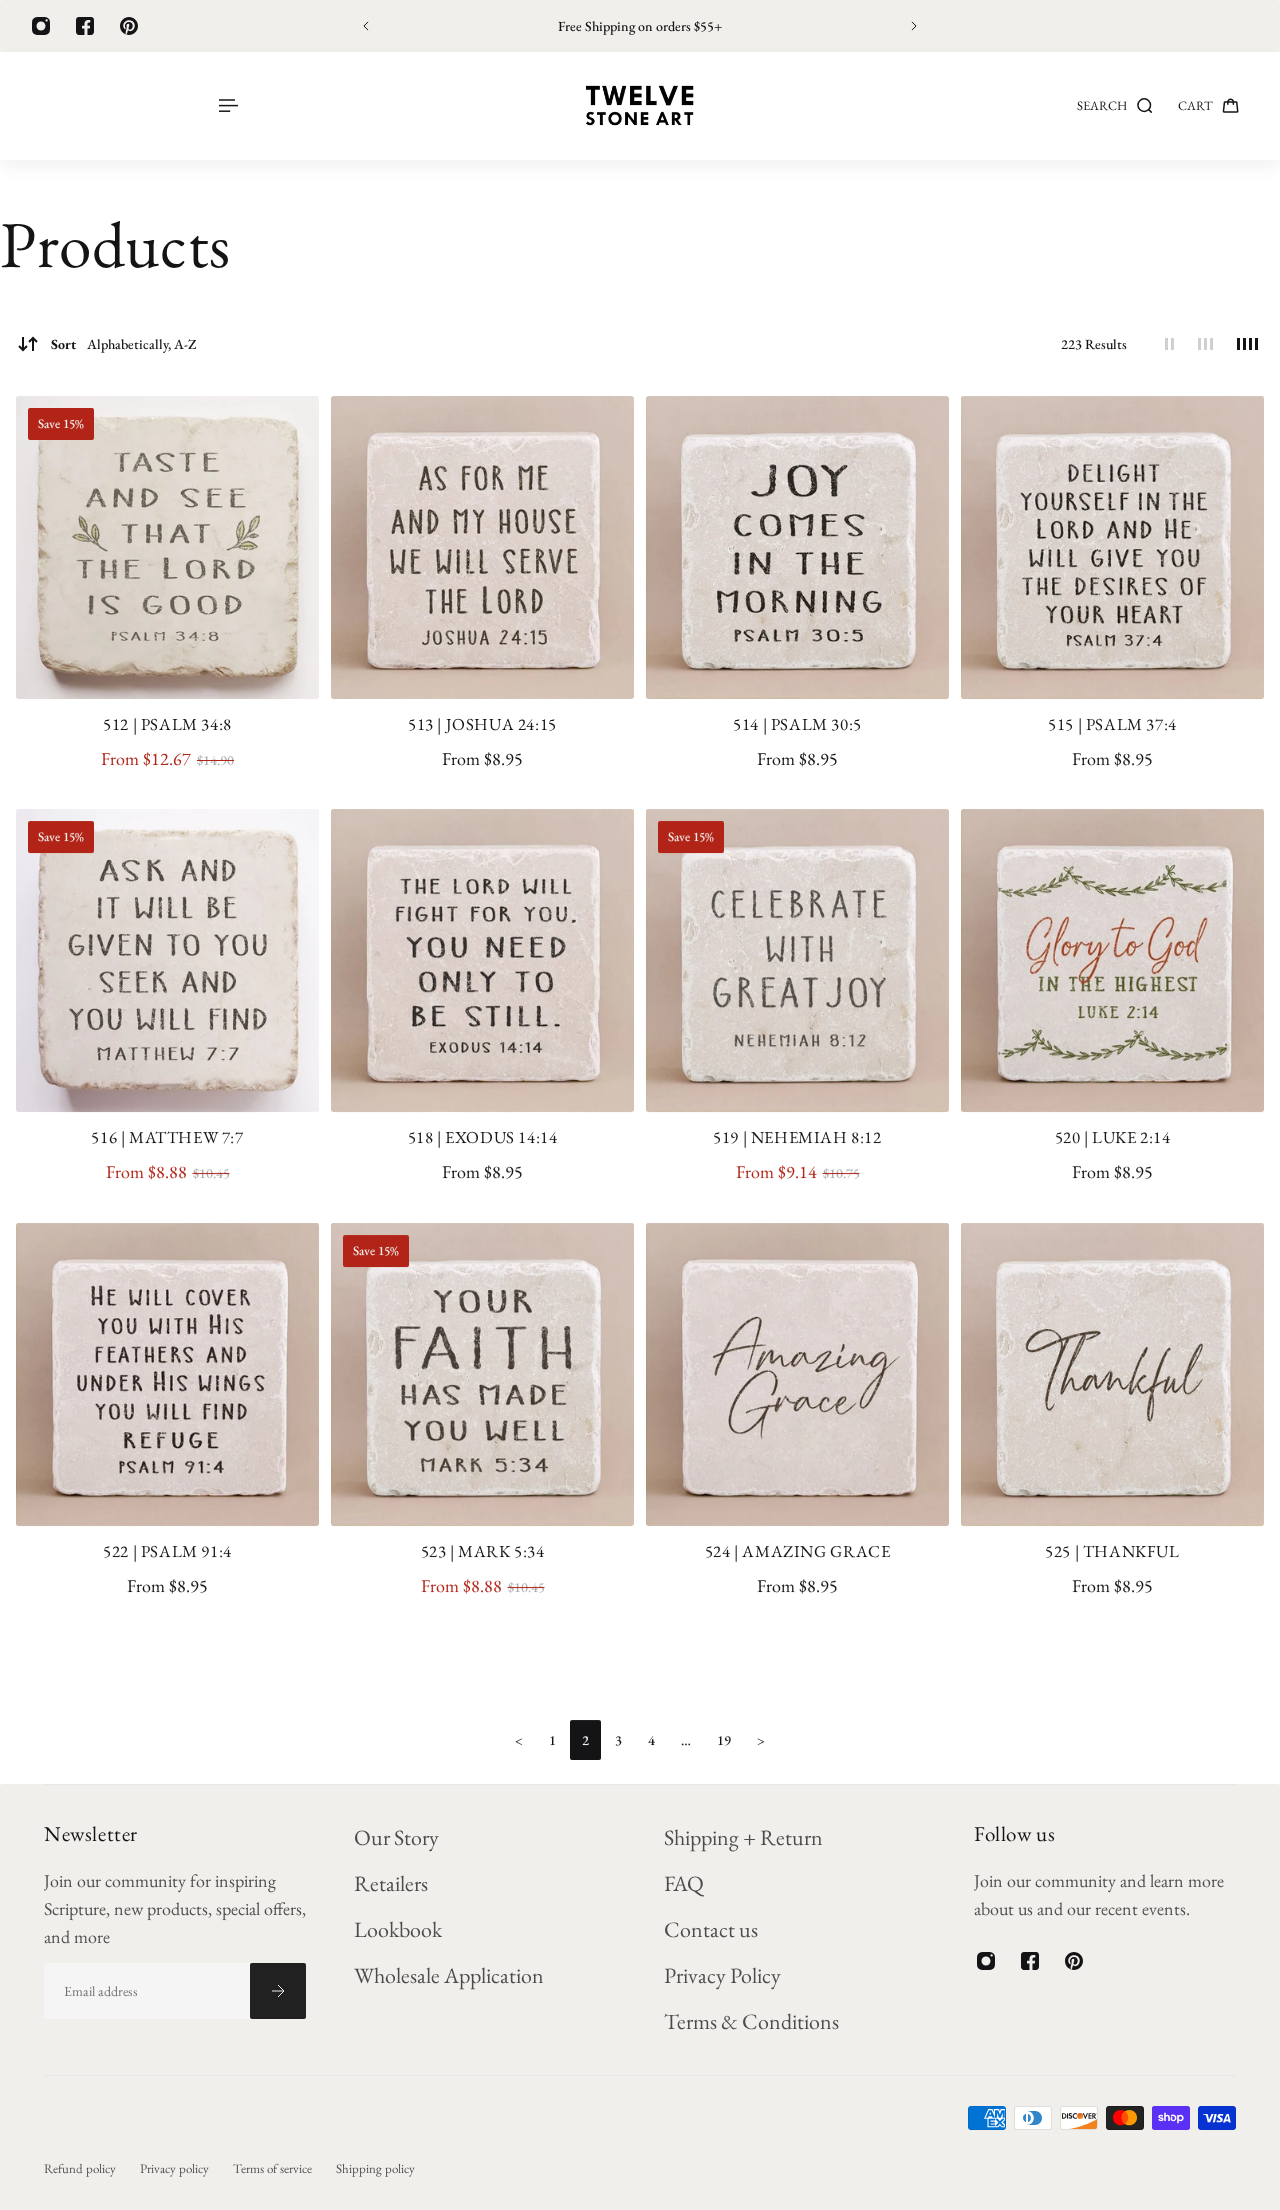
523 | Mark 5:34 (483, 1551)
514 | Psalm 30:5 (797, 724)
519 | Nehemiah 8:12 (797, 1137)
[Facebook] (85, 26)
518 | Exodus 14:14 (483, 1137)
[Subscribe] (278, 1991)
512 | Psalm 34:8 (167, 724)
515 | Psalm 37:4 (1112, 724)
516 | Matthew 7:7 (167, 1137)
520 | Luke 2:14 (1113, 1137)
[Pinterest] (129, 26)
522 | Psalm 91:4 (167, 1551)
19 (724, 1740)
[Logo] (640, 106)
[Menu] (227, 105)
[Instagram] (41, 26)
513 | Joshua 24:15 (482, 724)
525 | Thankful (1112, 1551)
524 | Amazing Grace (797, 1551)
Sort (123, 344)
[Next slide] (914, 26)
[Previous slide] (366, 26)
